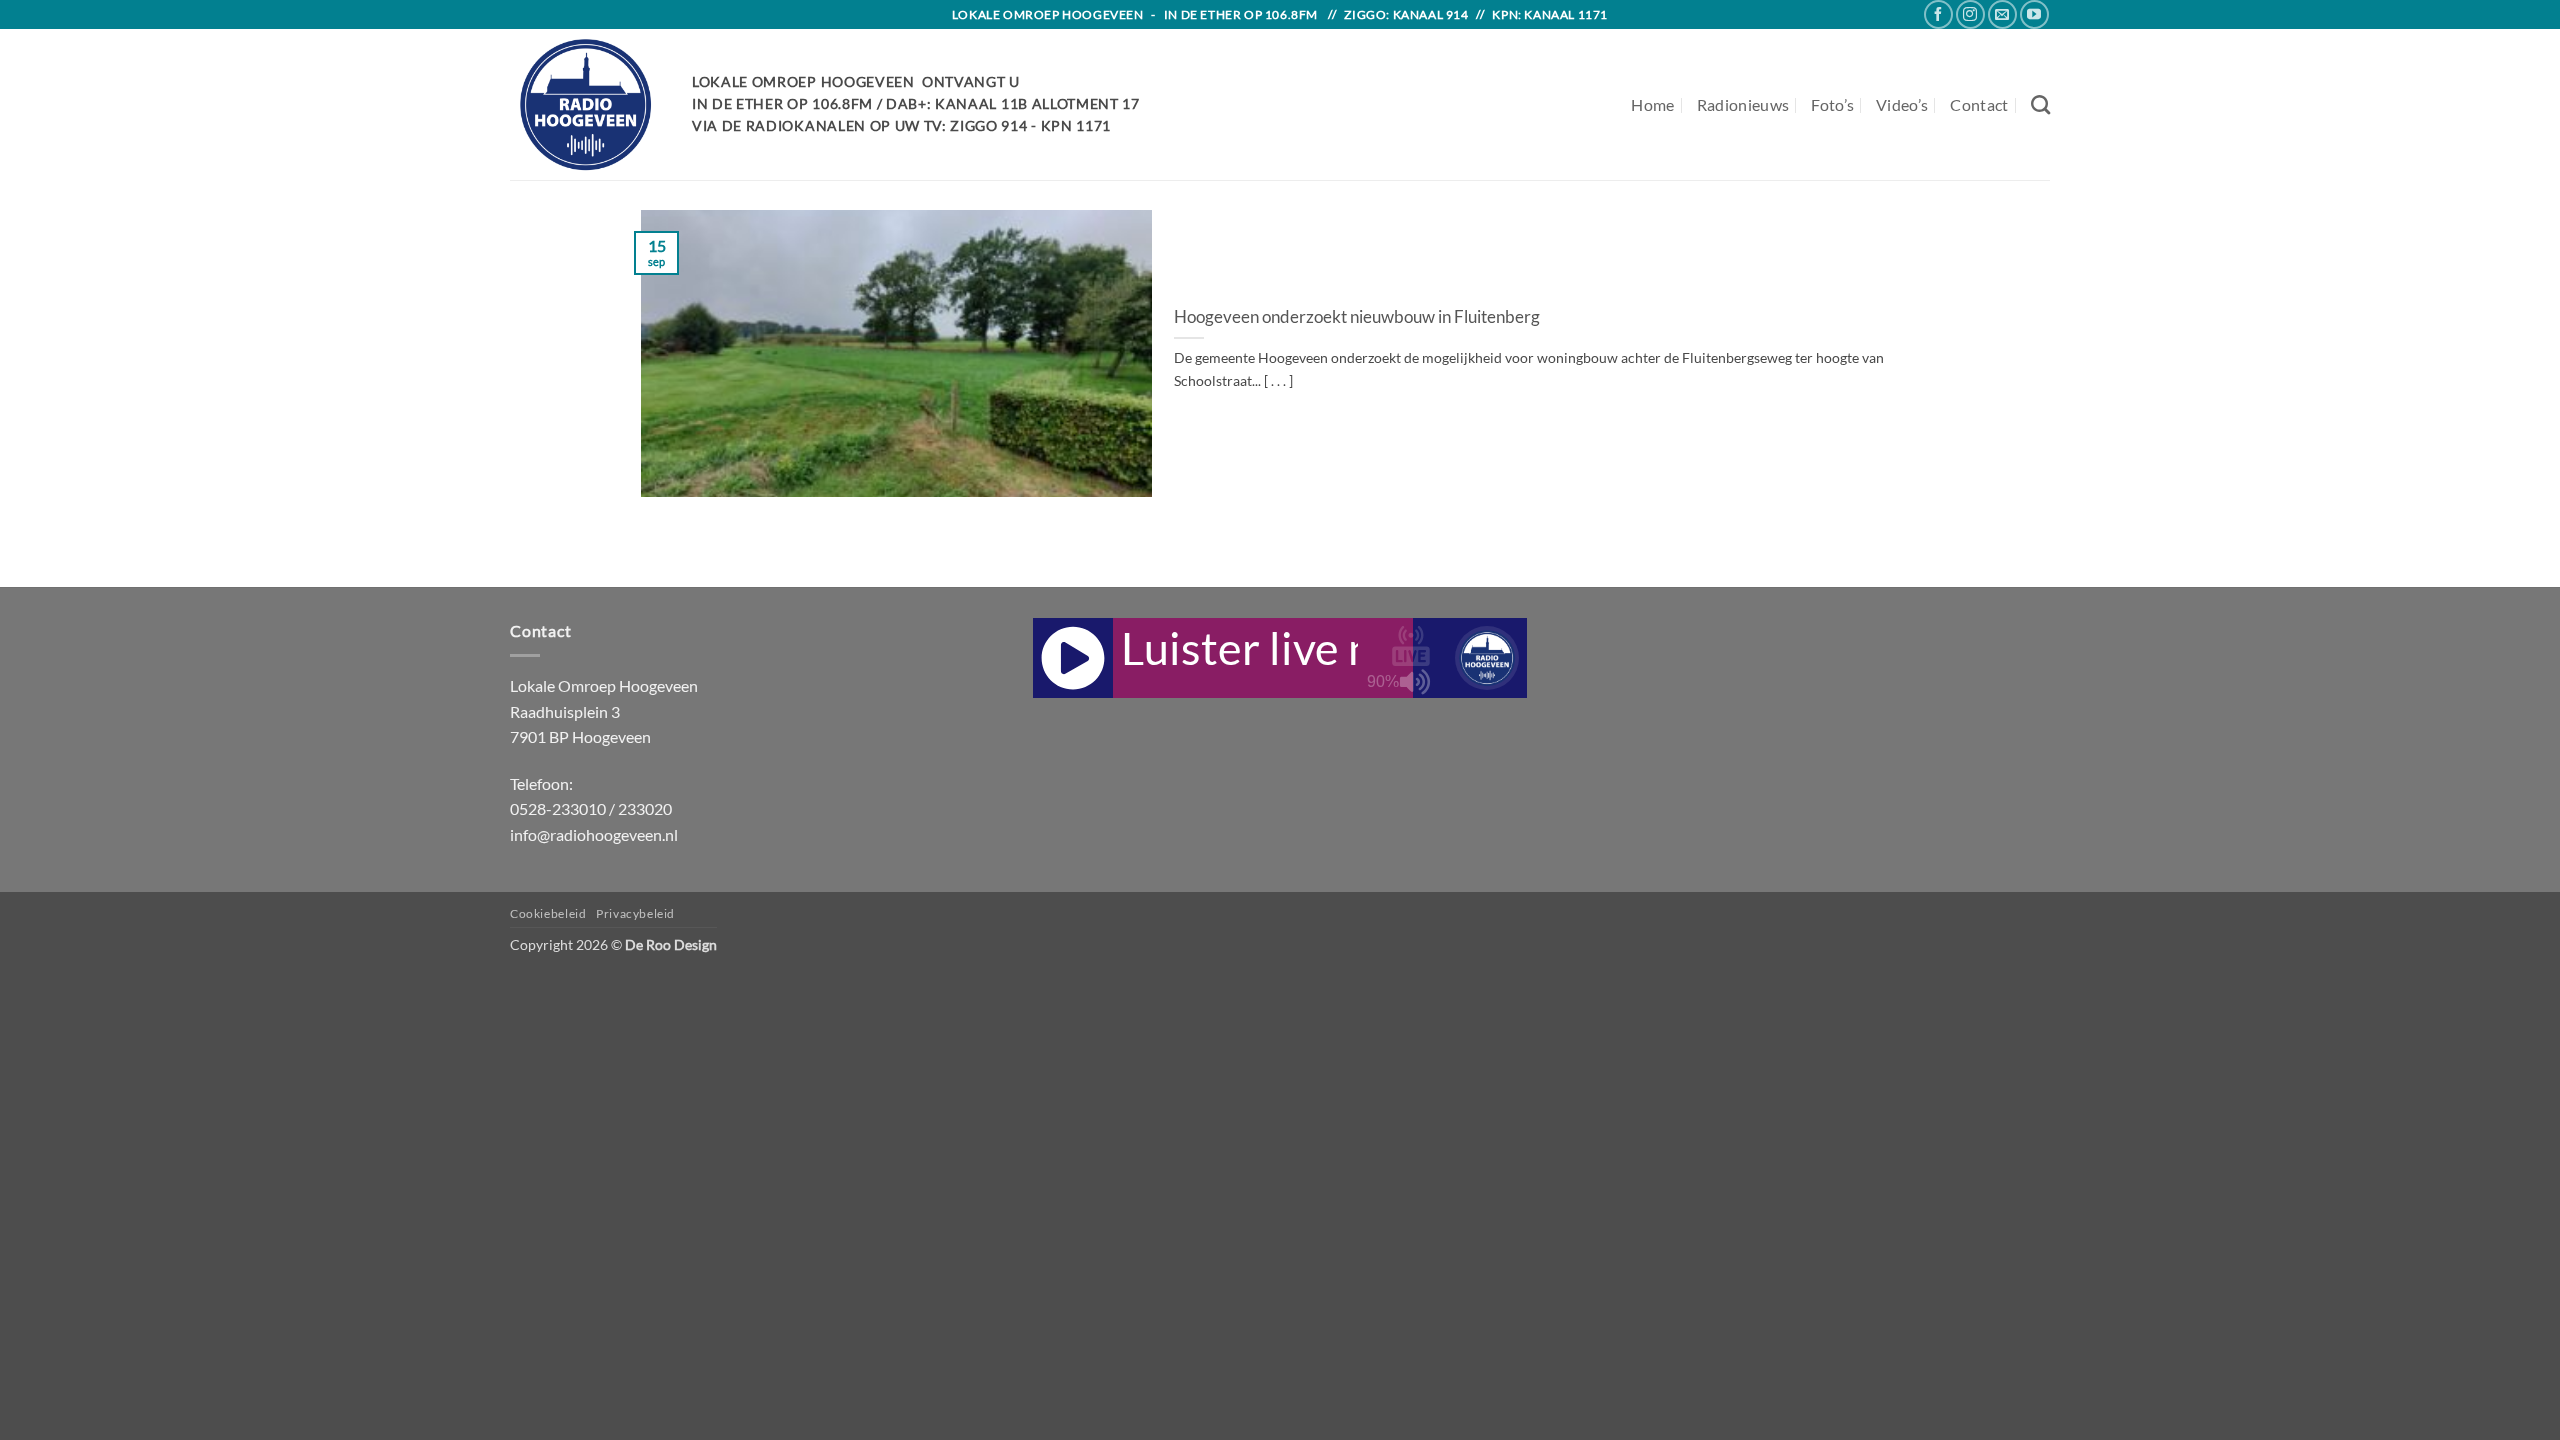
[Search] (2040, 104)
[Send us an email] (2002, 14)
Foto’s (1832, 104)
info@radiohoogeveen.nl (594, 834)
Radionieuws (1743, 104)
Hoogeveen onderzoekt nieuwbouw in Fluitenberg (1357, 317)
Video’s (1902, 104)
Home (1652, 104)
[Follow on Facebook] (1938, 14)
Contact (1979, 104)
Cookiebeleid (548, 913)
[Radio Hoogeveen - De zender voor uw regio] (586, 104)
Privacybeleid (635, 913)
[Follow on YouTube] (2034, 14)
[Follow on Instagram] (1970, 14)
